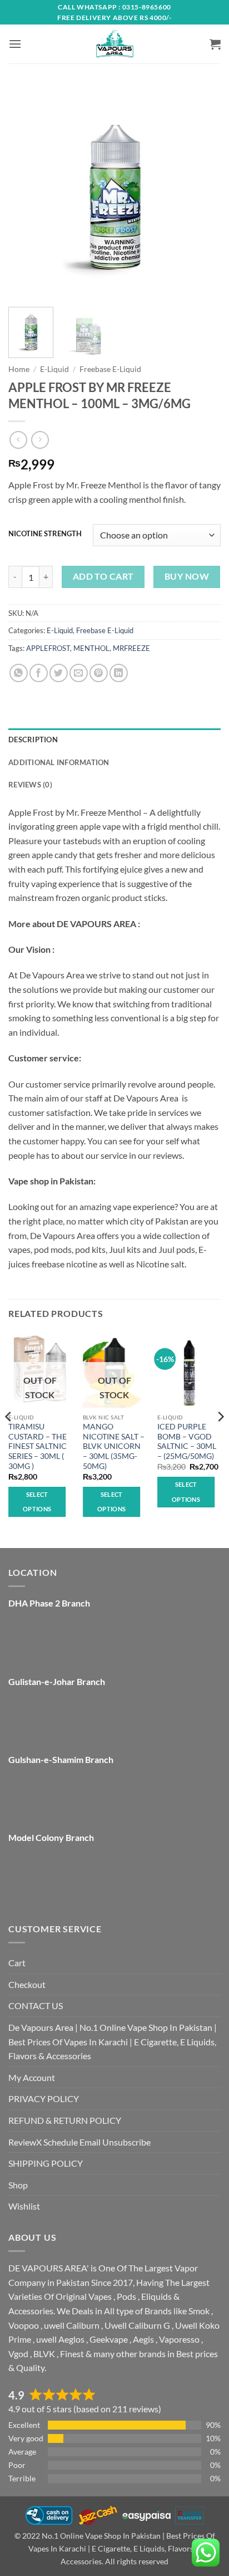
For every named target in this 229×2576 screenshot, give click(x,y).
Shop (18, 2185)
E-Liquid (54, 369)
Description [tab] (33, 740)
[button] (15, 44)
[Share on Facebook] (39, 673)
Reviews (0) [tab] (30, 785)
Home (19, 369)
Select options (37, 1502)
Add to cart (103, 576)
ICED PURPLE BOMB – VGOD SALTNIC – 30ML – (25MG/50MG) (187, 1441)
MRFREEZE (131, 648)
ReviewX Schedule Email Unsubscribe (79, 2142)
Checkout (27, 1984)
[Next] (202, 192)
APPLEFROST (48, 648)
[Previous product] (40, 440)
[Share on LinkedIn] (119, 673)
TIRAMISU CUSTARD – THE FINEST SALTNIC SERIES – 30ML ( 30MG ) (38, 1446)
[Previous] (27, 192)
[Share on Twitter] (59, 673)
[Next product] (18, 440)
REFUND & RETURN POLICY (65, 2120)
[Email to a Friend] (79, 673)
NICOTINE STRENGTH (45, 534)
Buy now (187, 576)
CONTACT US (36, 2006)
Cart (17, 1963)
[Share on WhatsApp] (19, 673)
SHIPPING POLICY (46, 2163)
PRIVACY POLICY (44, 2098)
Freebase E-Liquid (110, 369)
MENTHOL (91, 648)
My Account (32, 2077)
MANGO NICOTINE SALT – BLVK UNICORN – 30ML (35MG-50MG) (114, 1446)
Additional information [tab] (59, 762)
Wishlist (24, 2206)
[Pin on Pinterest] (99, 673)
